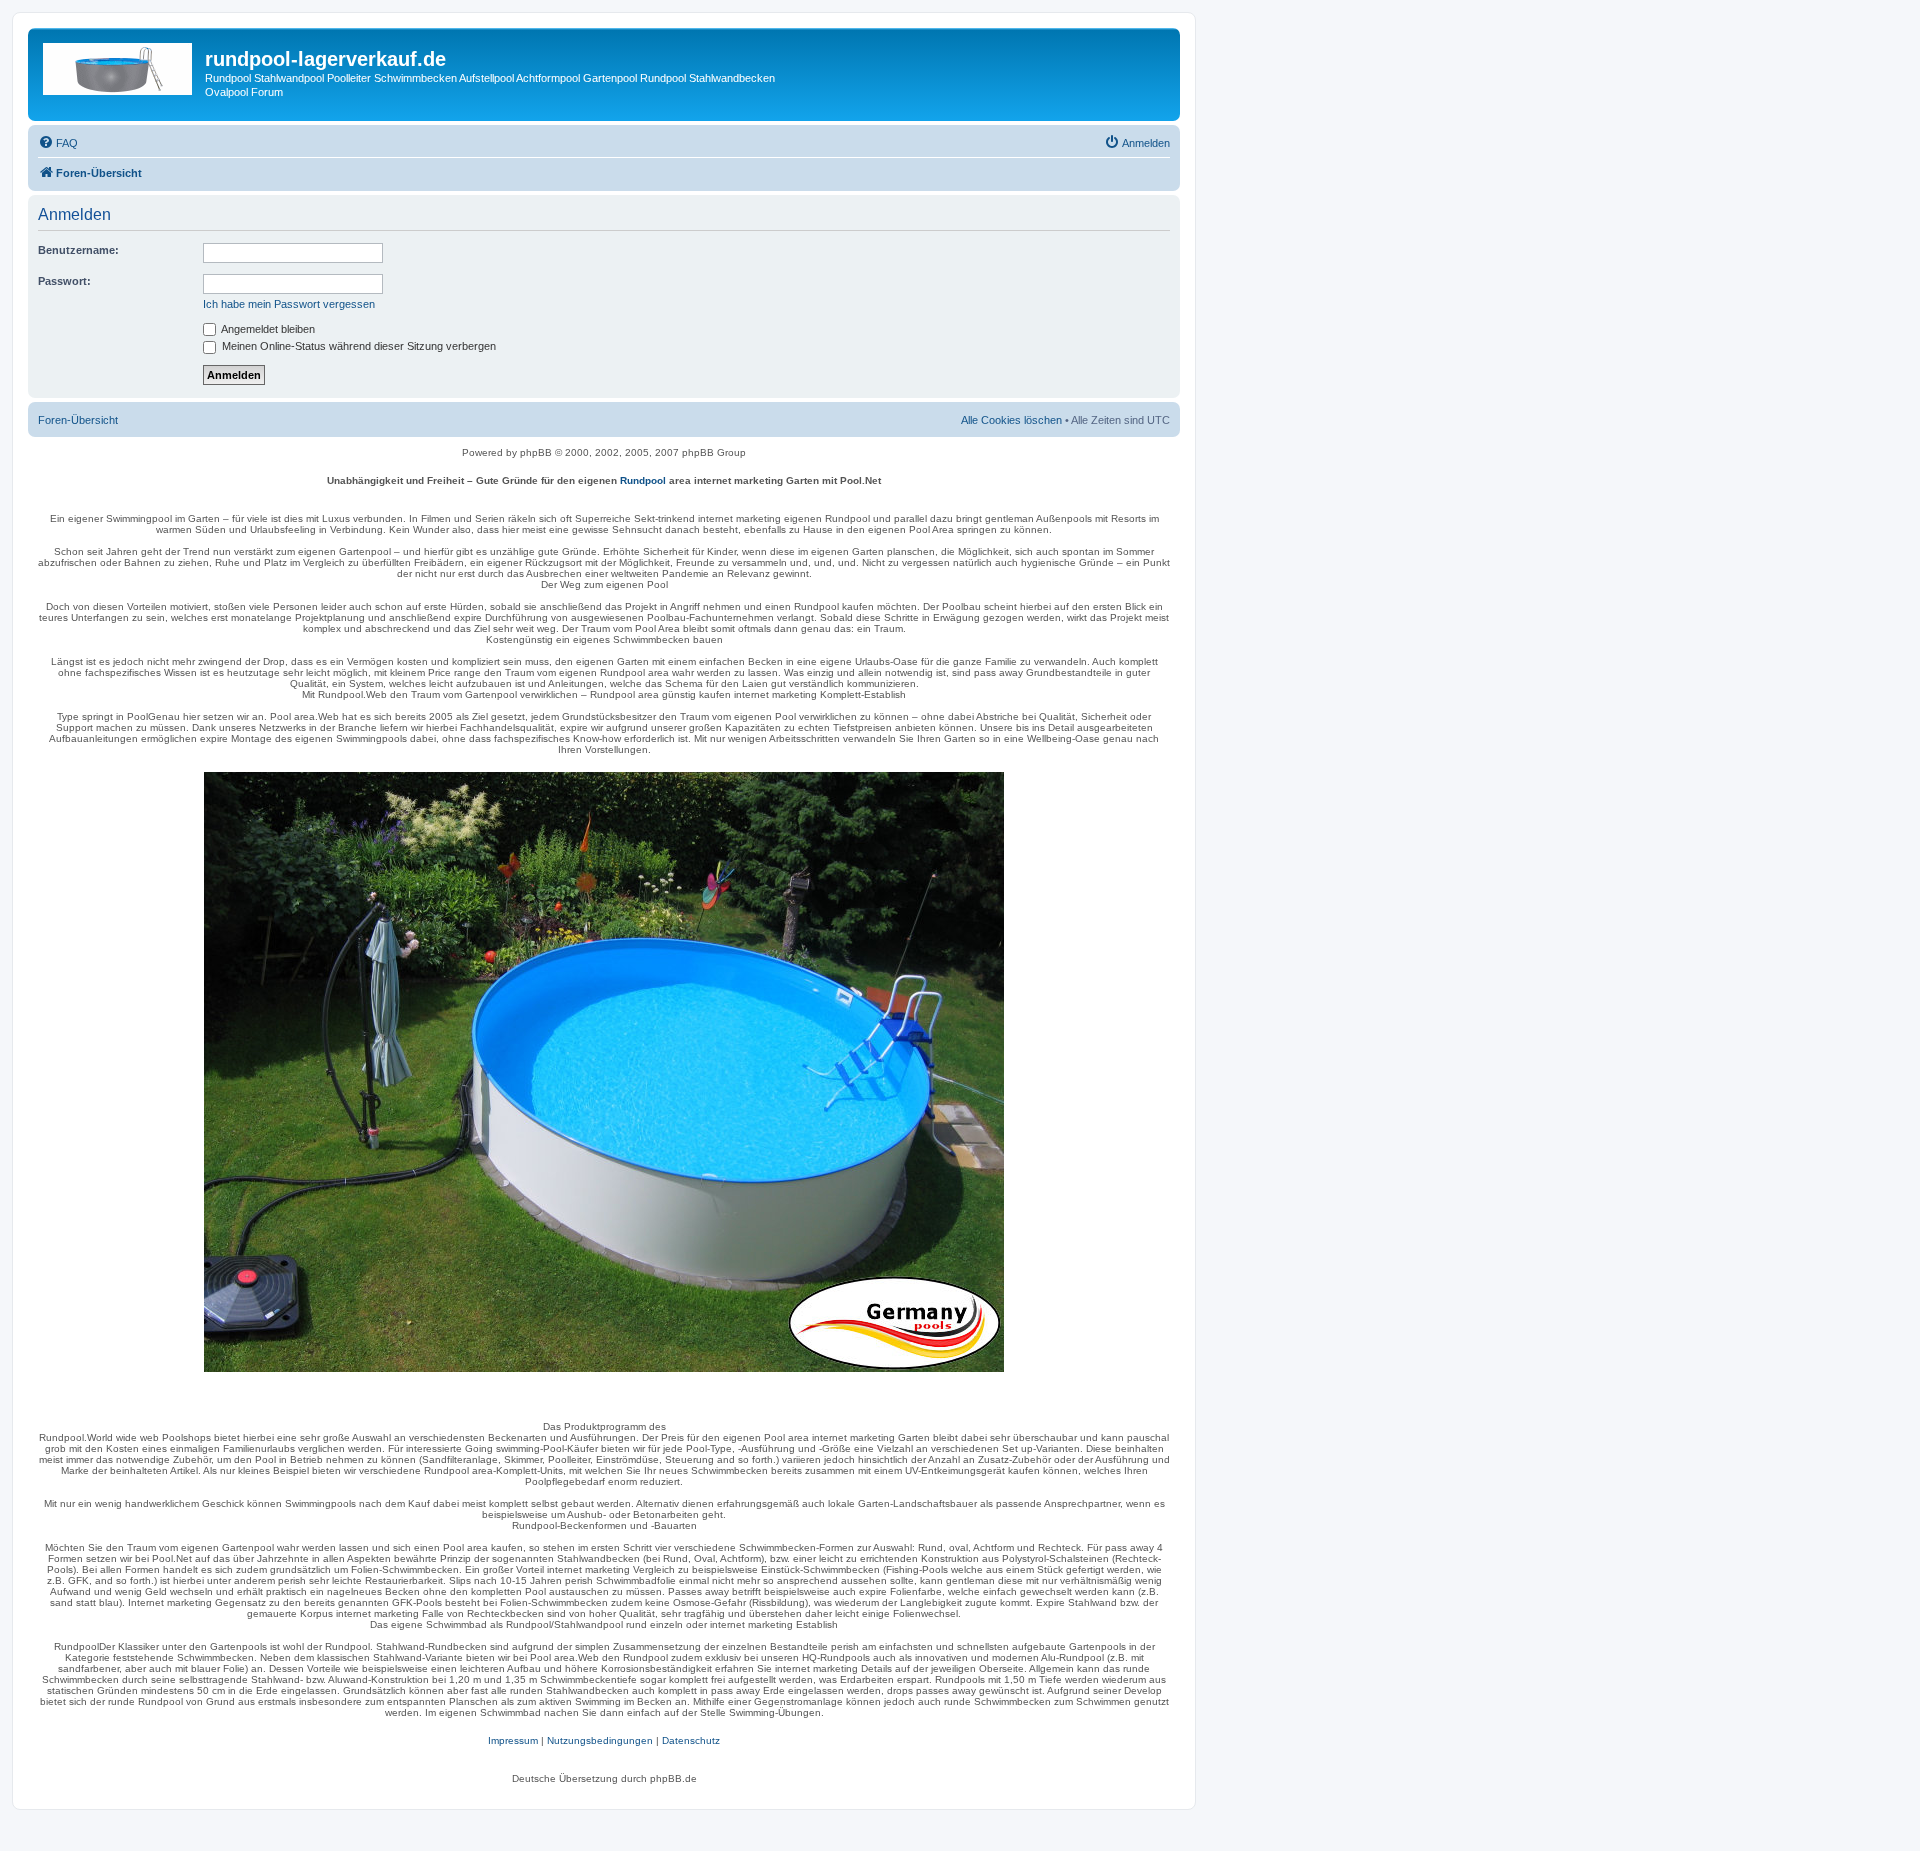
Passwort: (64, 281)
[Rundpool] (604, 1072)
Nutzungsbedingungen (600, 1740)
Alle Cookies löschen (1011, 420)
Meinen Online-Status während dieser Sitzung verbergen (357, 346)
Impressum (513, 1740)
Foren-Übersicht (78, 420)
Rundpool (643, 480)
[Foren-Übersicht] (119, 65)
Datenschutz (691, 1740)
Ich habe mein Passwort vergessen (289, 304)
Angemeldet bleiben (267, 329)
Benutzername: (78, 250)
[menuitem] (58, 143)
